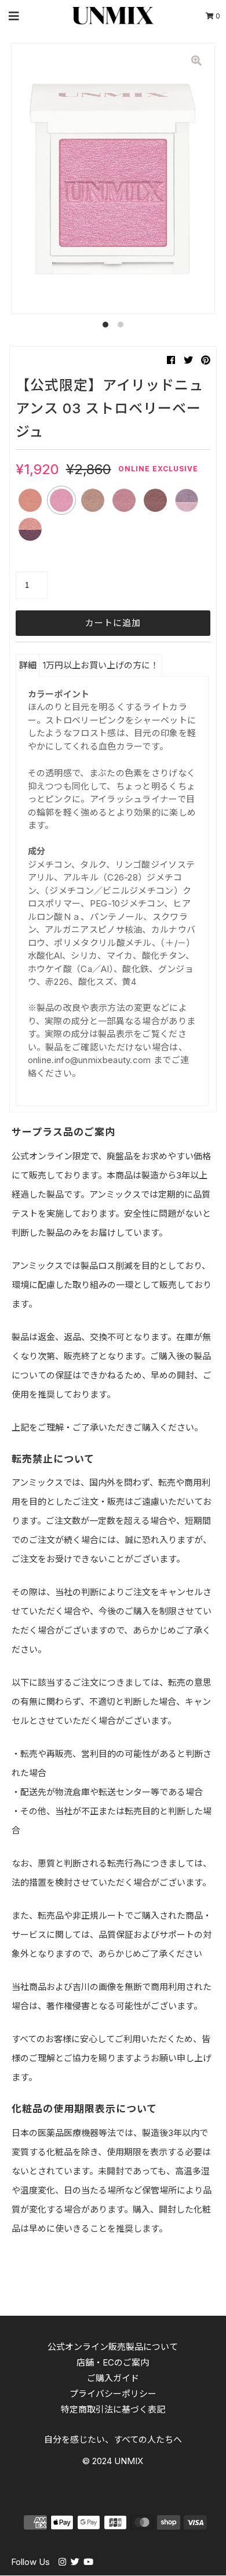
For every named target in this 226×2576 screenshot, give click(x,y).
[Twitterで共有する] (188, 360)
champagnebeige (93, 500)
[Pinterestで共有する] (206, 360)
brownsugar (155, 500)
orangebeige (30, 500)
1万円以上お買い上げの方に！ (101, 665)
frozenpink (187, 500)
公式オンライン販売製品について (113, 2347)
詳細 (28, 665)
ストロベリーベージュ (61, 500)
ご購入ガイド (113, 2378)
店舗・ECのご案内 (113, 2362)
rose (124, 500)
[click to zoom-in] (196, 61)
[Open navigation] (14, 16)
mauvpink (30, 529)
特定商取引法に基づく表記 (113, 2409)
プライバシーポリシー (113, 2394)
